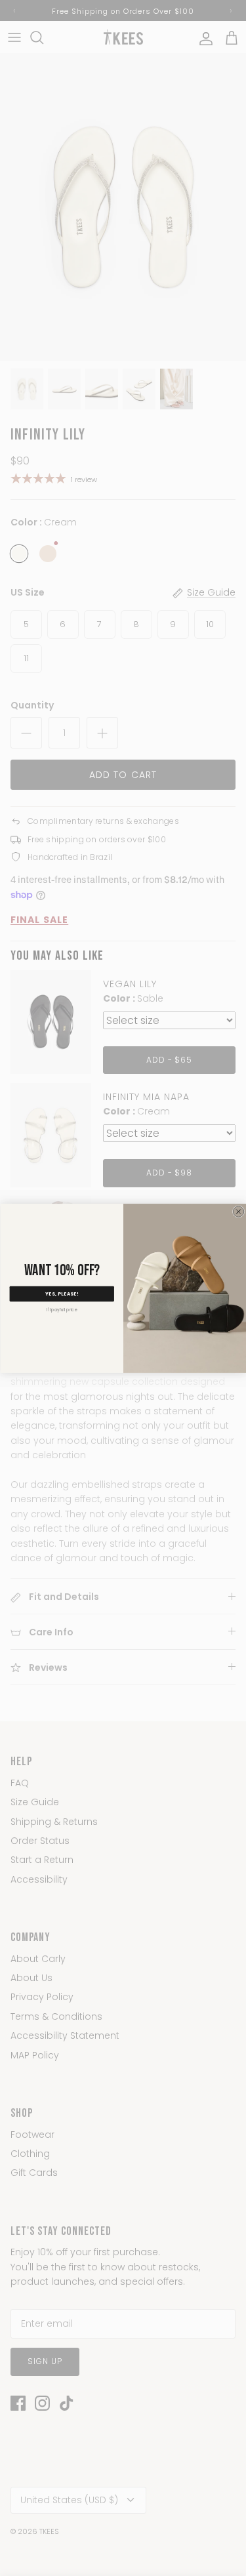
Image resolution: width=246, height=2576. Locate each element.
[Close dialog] (238, 1211)
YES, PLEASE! (62, 1294)
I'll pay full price (62, 1310)
